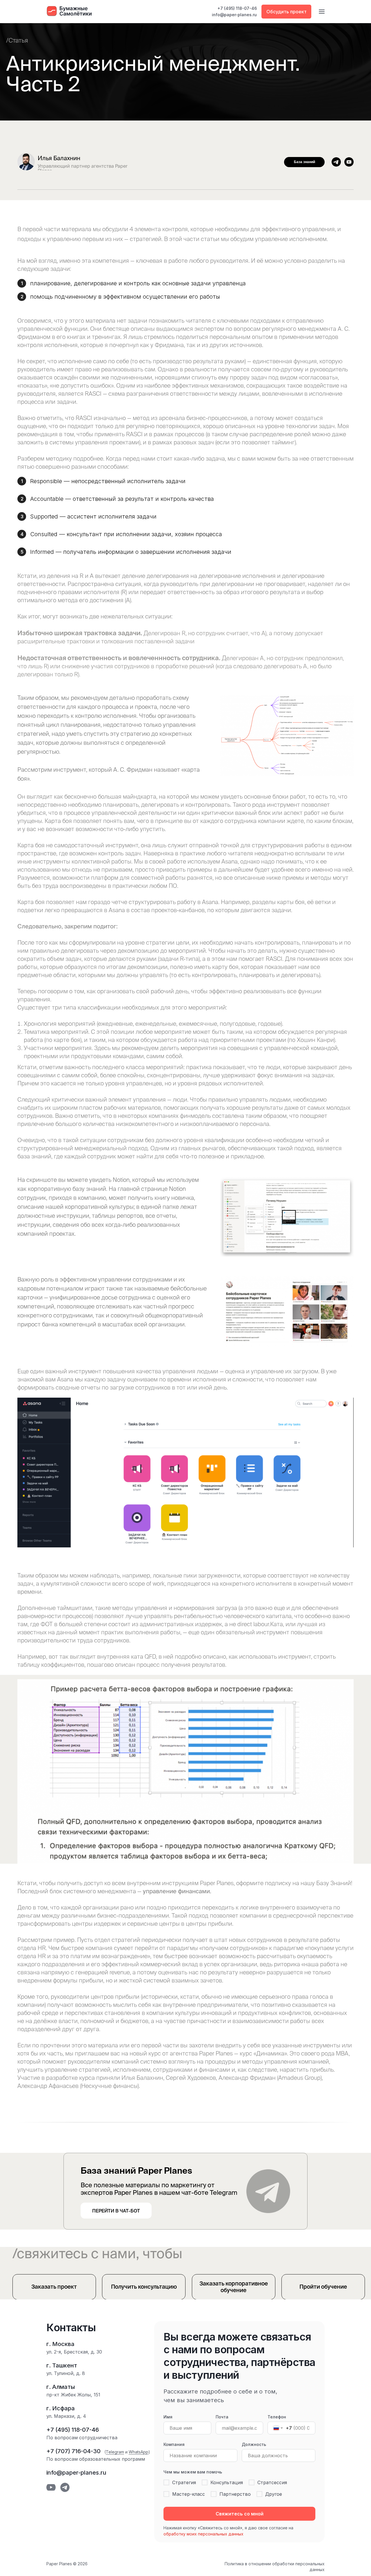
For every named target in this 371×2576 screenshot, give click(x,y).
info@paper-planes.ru (234, 15)
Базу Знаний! (334, 1883)
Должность (254, 2444)
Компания (174, 2444)
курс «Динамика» (263, 2053)
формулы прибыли (78, 1980)
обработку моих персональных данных (203, 2534)
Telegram (115, 2452)
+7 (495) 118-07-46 (237, 8)
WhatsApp (139, 2452)
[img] (349, 162)
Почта (222, 2417)
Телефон (277, 2417)
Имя (168, 2417)
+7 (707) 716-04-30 (73, 2451)
